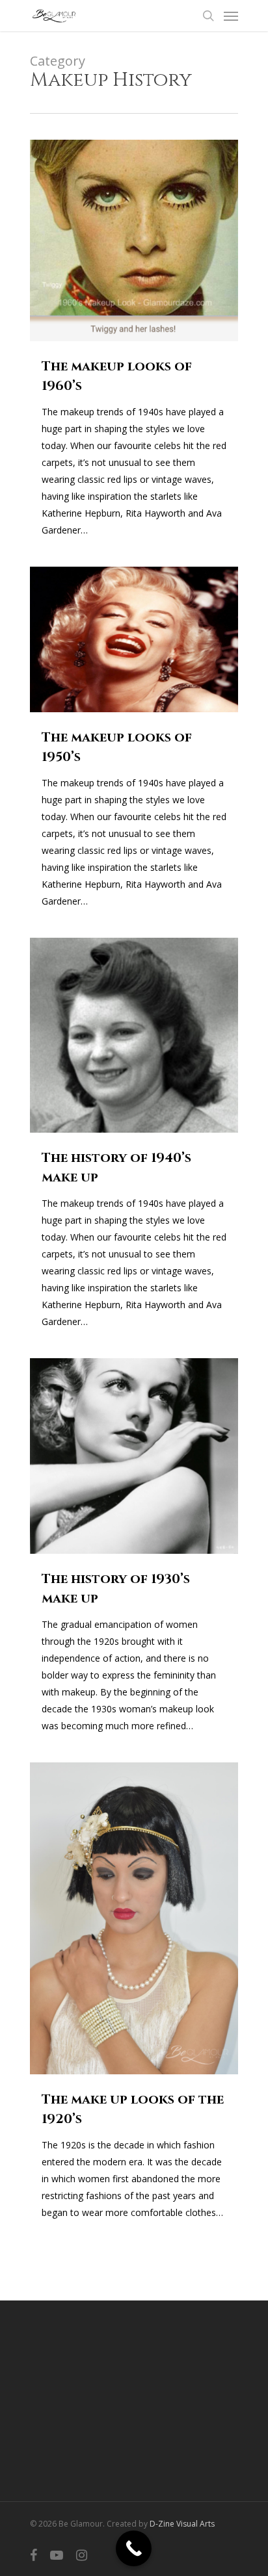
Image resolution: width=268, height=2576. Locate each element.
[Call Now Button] (134, 2548)
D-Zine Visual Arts (182, 2524)
